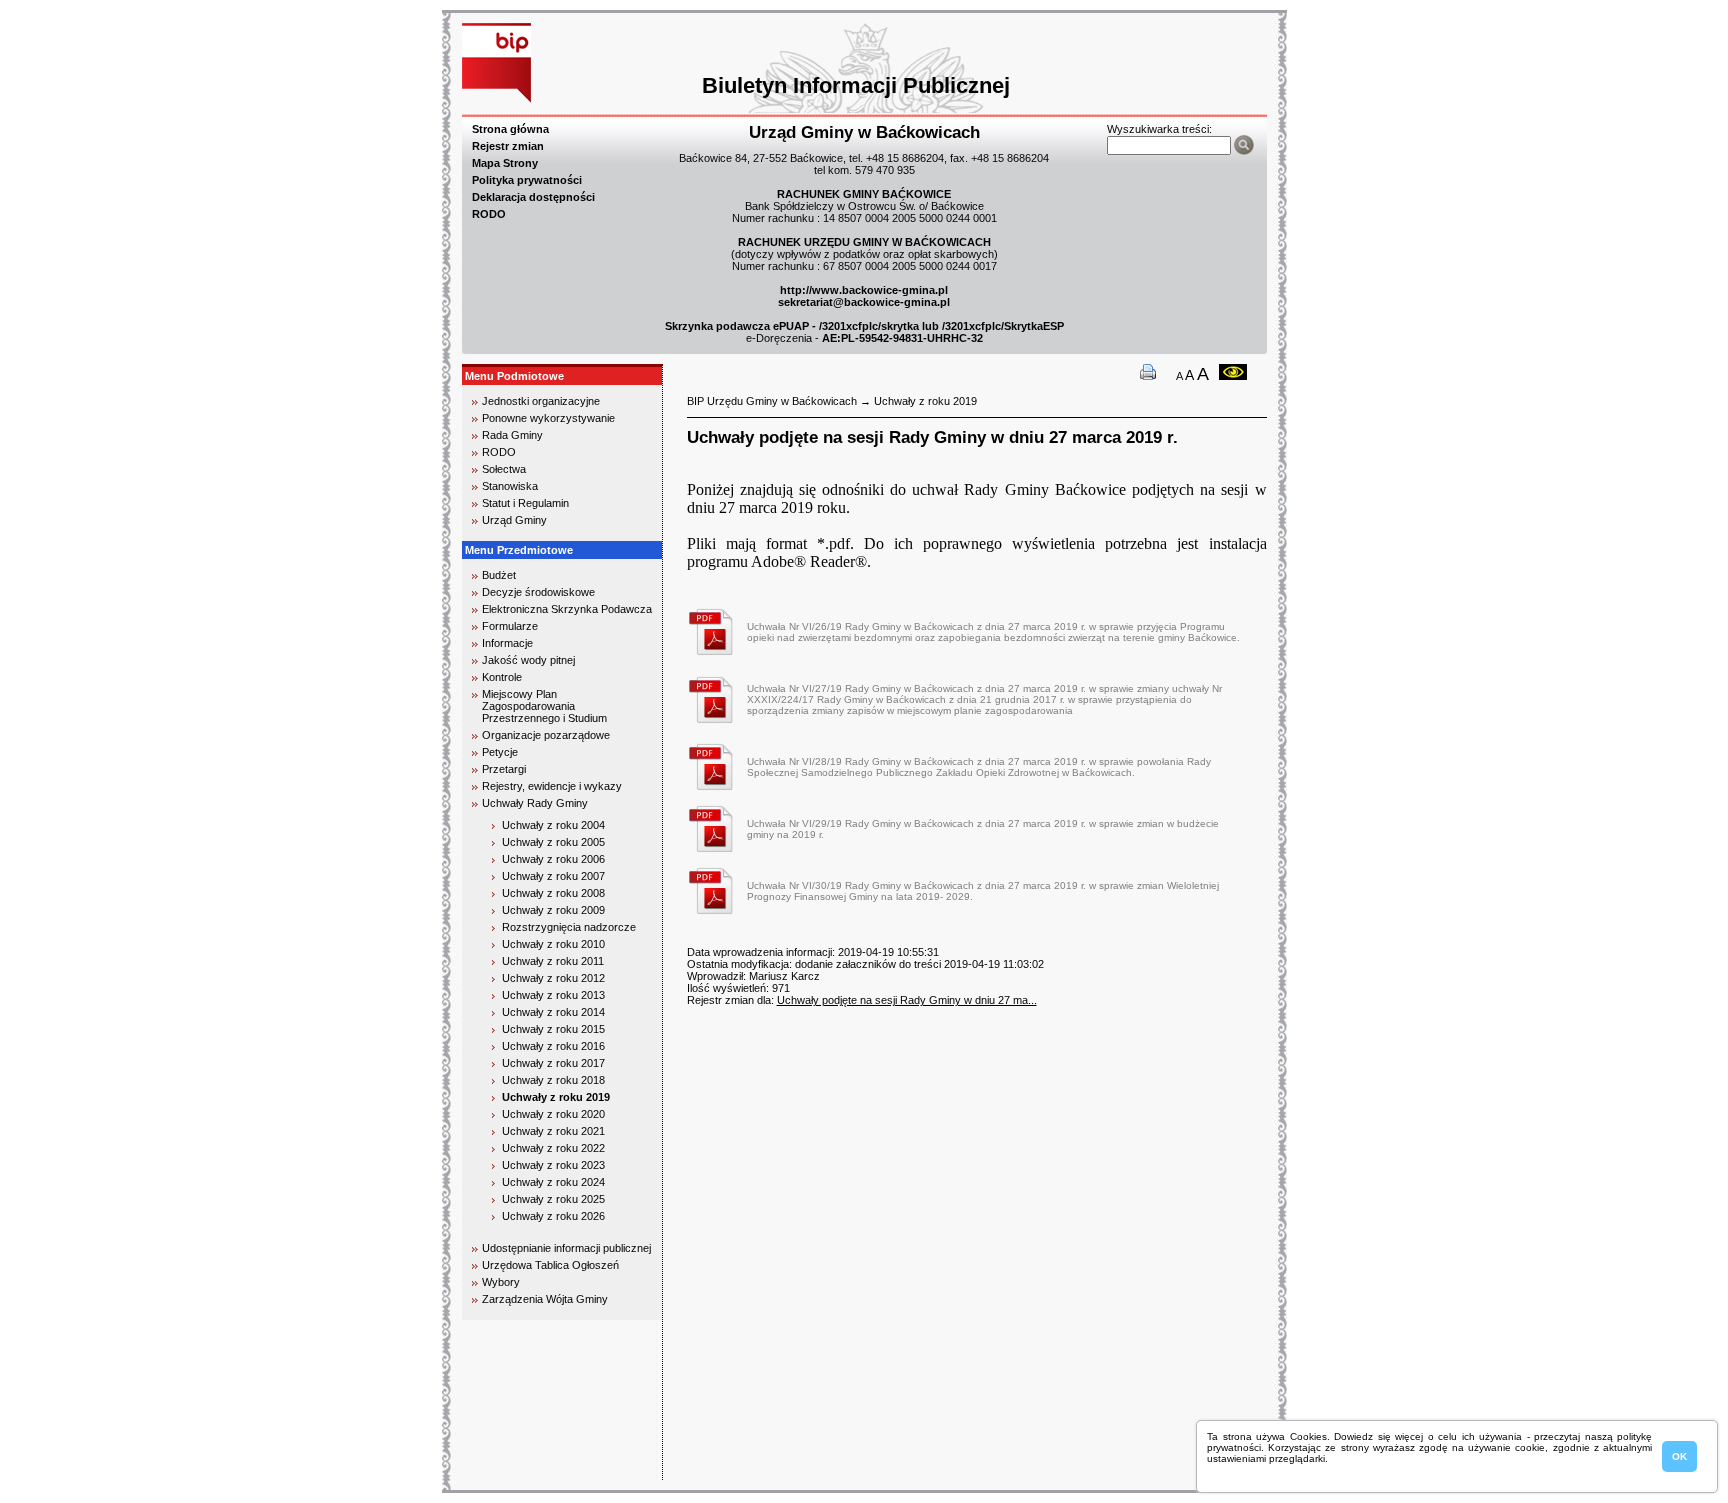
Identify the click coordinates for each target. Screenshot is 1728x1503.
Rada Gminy (512, 435)
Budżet (499, 575)
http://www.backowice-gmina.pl (864, 290)
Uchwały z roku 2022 (553, 1148)
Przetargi (504, 769)
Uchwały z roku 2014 (553, 1012)
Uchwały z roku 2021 (553, 1131)
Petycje (500, 752)
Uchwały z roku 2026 (553, 1216)
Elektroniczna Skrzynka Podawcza (567, 609)
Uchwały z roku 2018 (553, 1080)
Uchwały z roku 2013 (553, 995)
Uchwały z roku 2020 (553, 1114)
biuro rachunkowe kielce (529, 1471)
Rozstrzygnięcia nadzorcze (569, 927)
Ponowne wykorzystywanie (548, 418)
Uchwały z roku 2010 (553, 944)
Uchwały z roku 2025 (553, 1199)
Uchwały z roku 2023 (553, 1165)
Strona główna (510, 129)
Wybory (501, 1282)
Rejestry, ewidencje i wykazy (552, 786)
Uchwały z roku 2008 (553, 893)
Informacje (507, 643)
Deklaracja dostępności (533, 197)
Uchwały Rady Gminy (535, 803)
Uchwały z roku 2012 (553, 978)
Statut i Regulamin (525, 503)
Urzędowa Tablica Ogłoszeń (550, 1265)
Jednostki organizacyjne (541, 401)
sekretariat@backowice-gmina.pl (864, 302)
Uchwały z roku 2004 (553, 825)
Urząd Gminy (514, 520)
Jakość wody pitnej (528, 660)
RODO (489, 214)
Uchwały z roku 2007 (553, 876)
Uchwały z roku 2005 (553, 842)
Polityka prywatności (527, 180)
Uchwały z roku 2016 (553, 1046)
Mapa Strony (505, 163)
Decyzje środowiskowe (538, 592)
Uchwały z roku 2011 (553, 961)
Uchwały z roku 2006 (553, 859)
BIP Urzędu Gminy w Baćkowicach (772, 401)
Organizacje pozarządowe (546, 735)
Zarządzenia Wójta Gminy (545, 1299)
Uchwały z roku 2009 (553, 910)
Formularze (510, 626)
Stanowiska (510, 486)
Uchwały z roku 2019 (556, 1097)
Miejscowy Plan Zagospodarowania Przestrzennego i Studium (544, 706)
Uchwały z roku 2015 (553, 1029)
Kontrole (502, 677)
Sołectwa (504, 469)
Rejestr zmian (508, 146)
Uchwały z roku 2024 (553, 1182)
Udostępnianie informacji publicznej (566, 1248)
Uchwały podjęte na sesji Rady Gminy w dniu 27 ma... (907, 1000)
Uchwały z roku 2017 (553, 1063)
